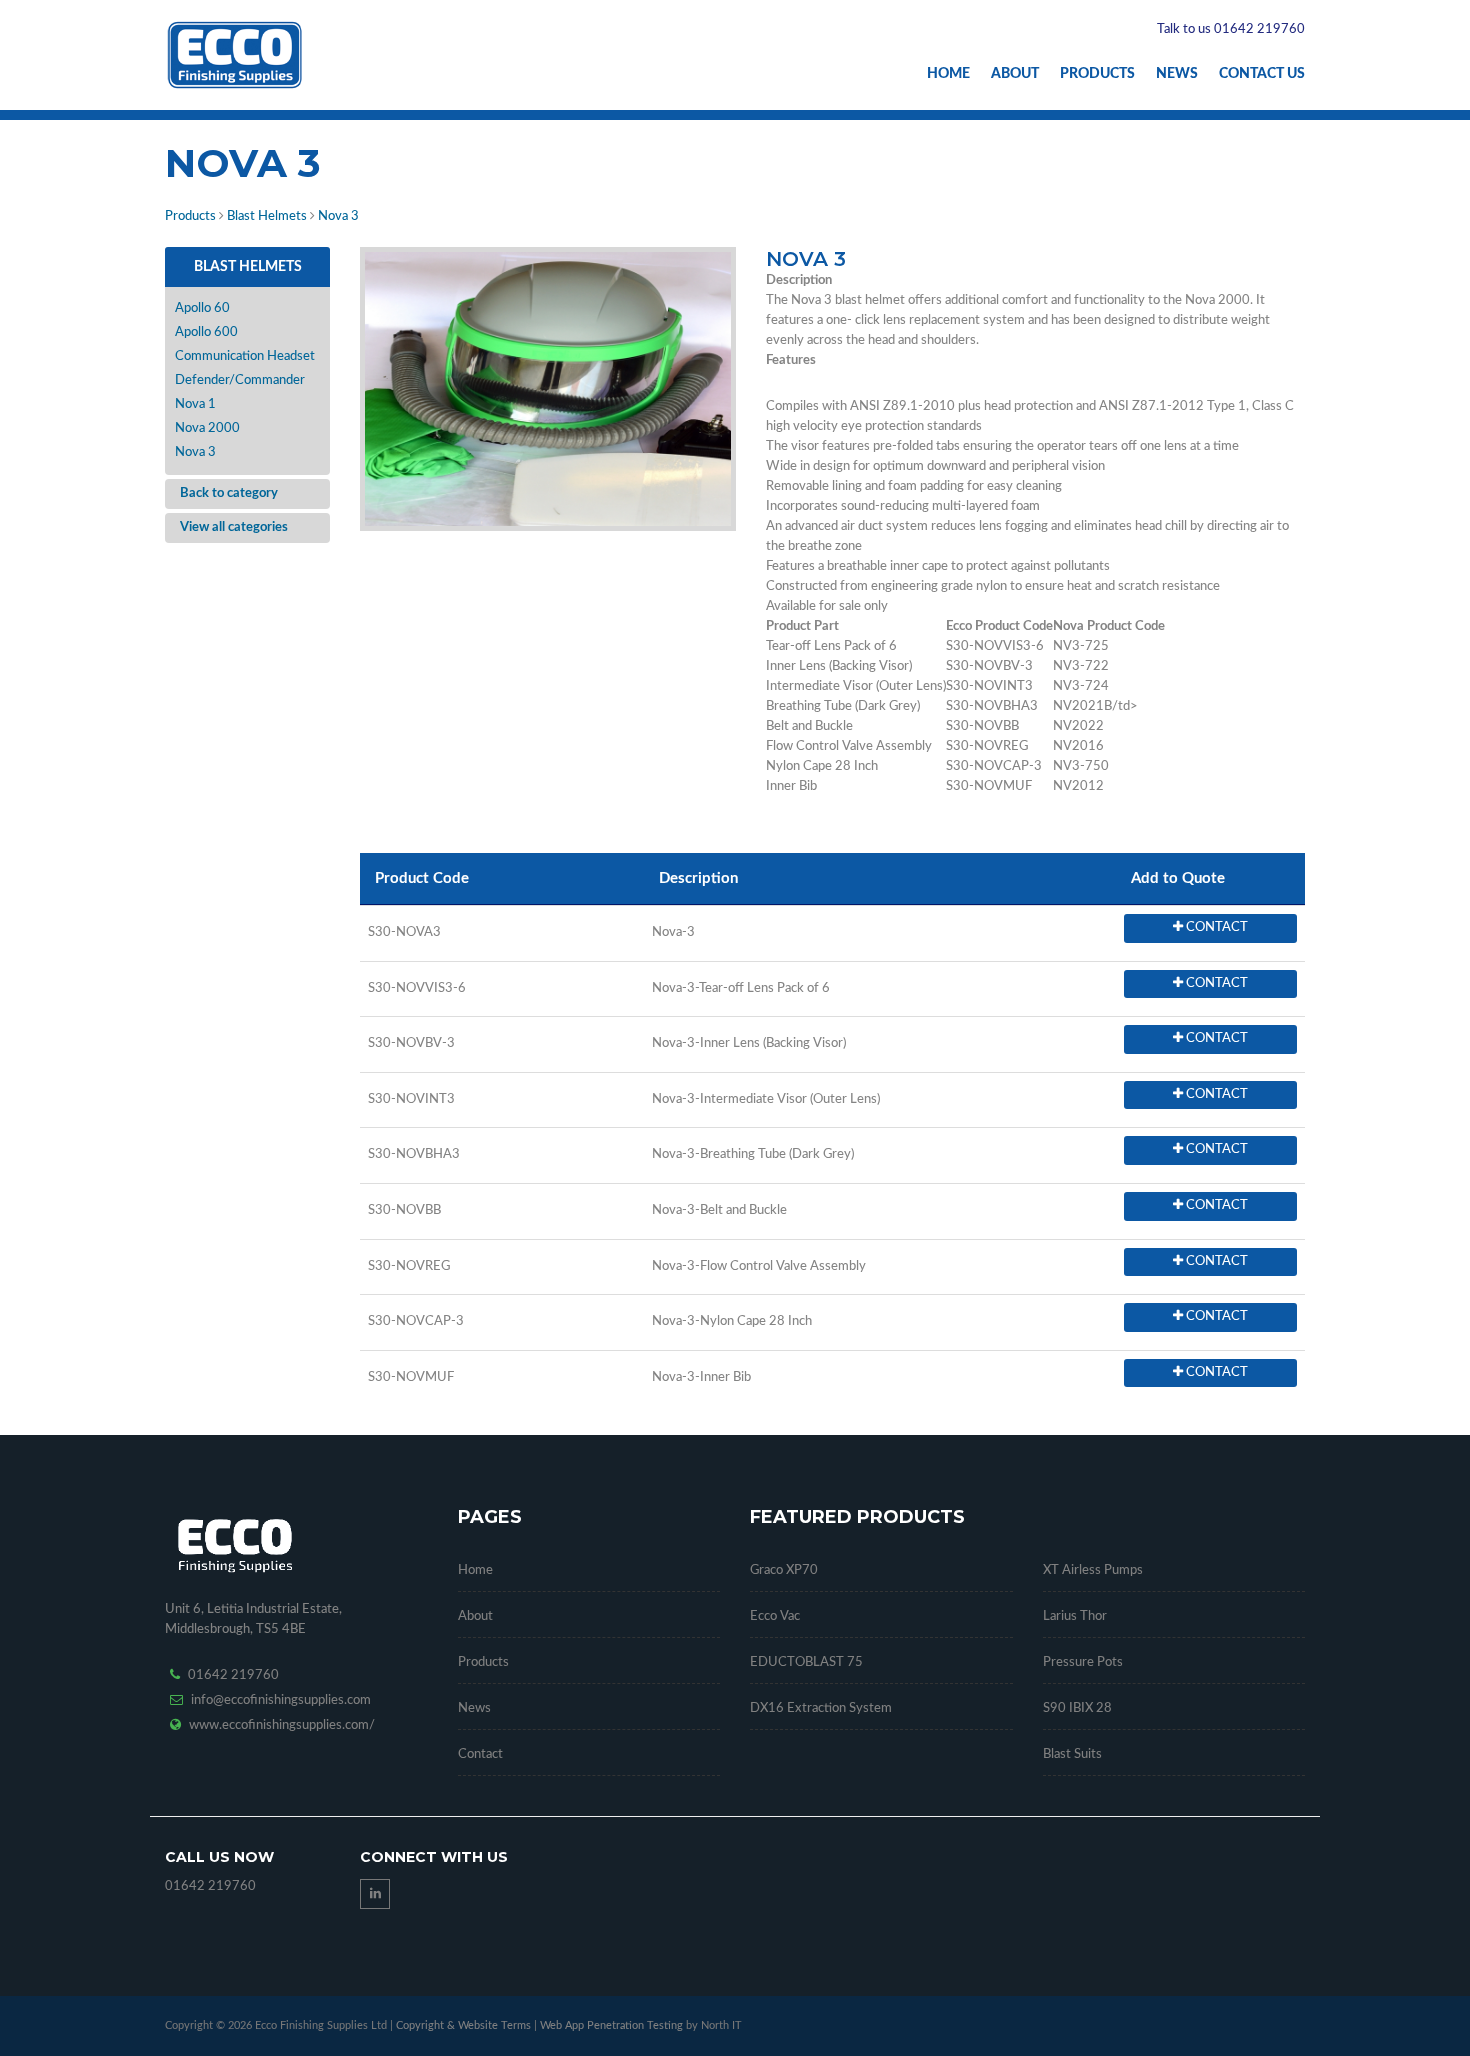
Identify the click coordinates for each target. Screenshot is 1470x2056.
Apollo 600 (206, 332)
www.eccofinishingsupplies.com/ (282, 1725)
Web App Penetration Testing (613, 2025)
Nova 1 (195, 404)
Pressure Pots (1083, 1662)
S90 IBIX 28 (1077, 1708)
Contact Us (1262, 74)
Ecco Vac (775, 1616)
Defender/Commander (240, 380)
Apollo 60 (202, 308)
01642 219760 (233, 1675)
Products (1097, 74)
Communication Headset (245, 356)
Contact (480, 1754)
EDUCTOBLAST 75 (806, 1662)
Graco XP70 (784, 1570)
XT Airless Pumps (1093, 1570)
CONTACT (1215, 927)
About (1015, 74)
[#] (548, 389)
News (1177, 74)
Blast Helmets (267, 216)
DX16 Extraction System (821, 1708)
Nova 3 (338, 216)
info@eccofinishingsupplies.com (281, 1700)
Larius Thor (1075, 1616)
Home (948, 74)
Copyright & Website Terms (463, 2025)
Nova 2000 (207, 428)
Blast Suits (1072, 1754)
